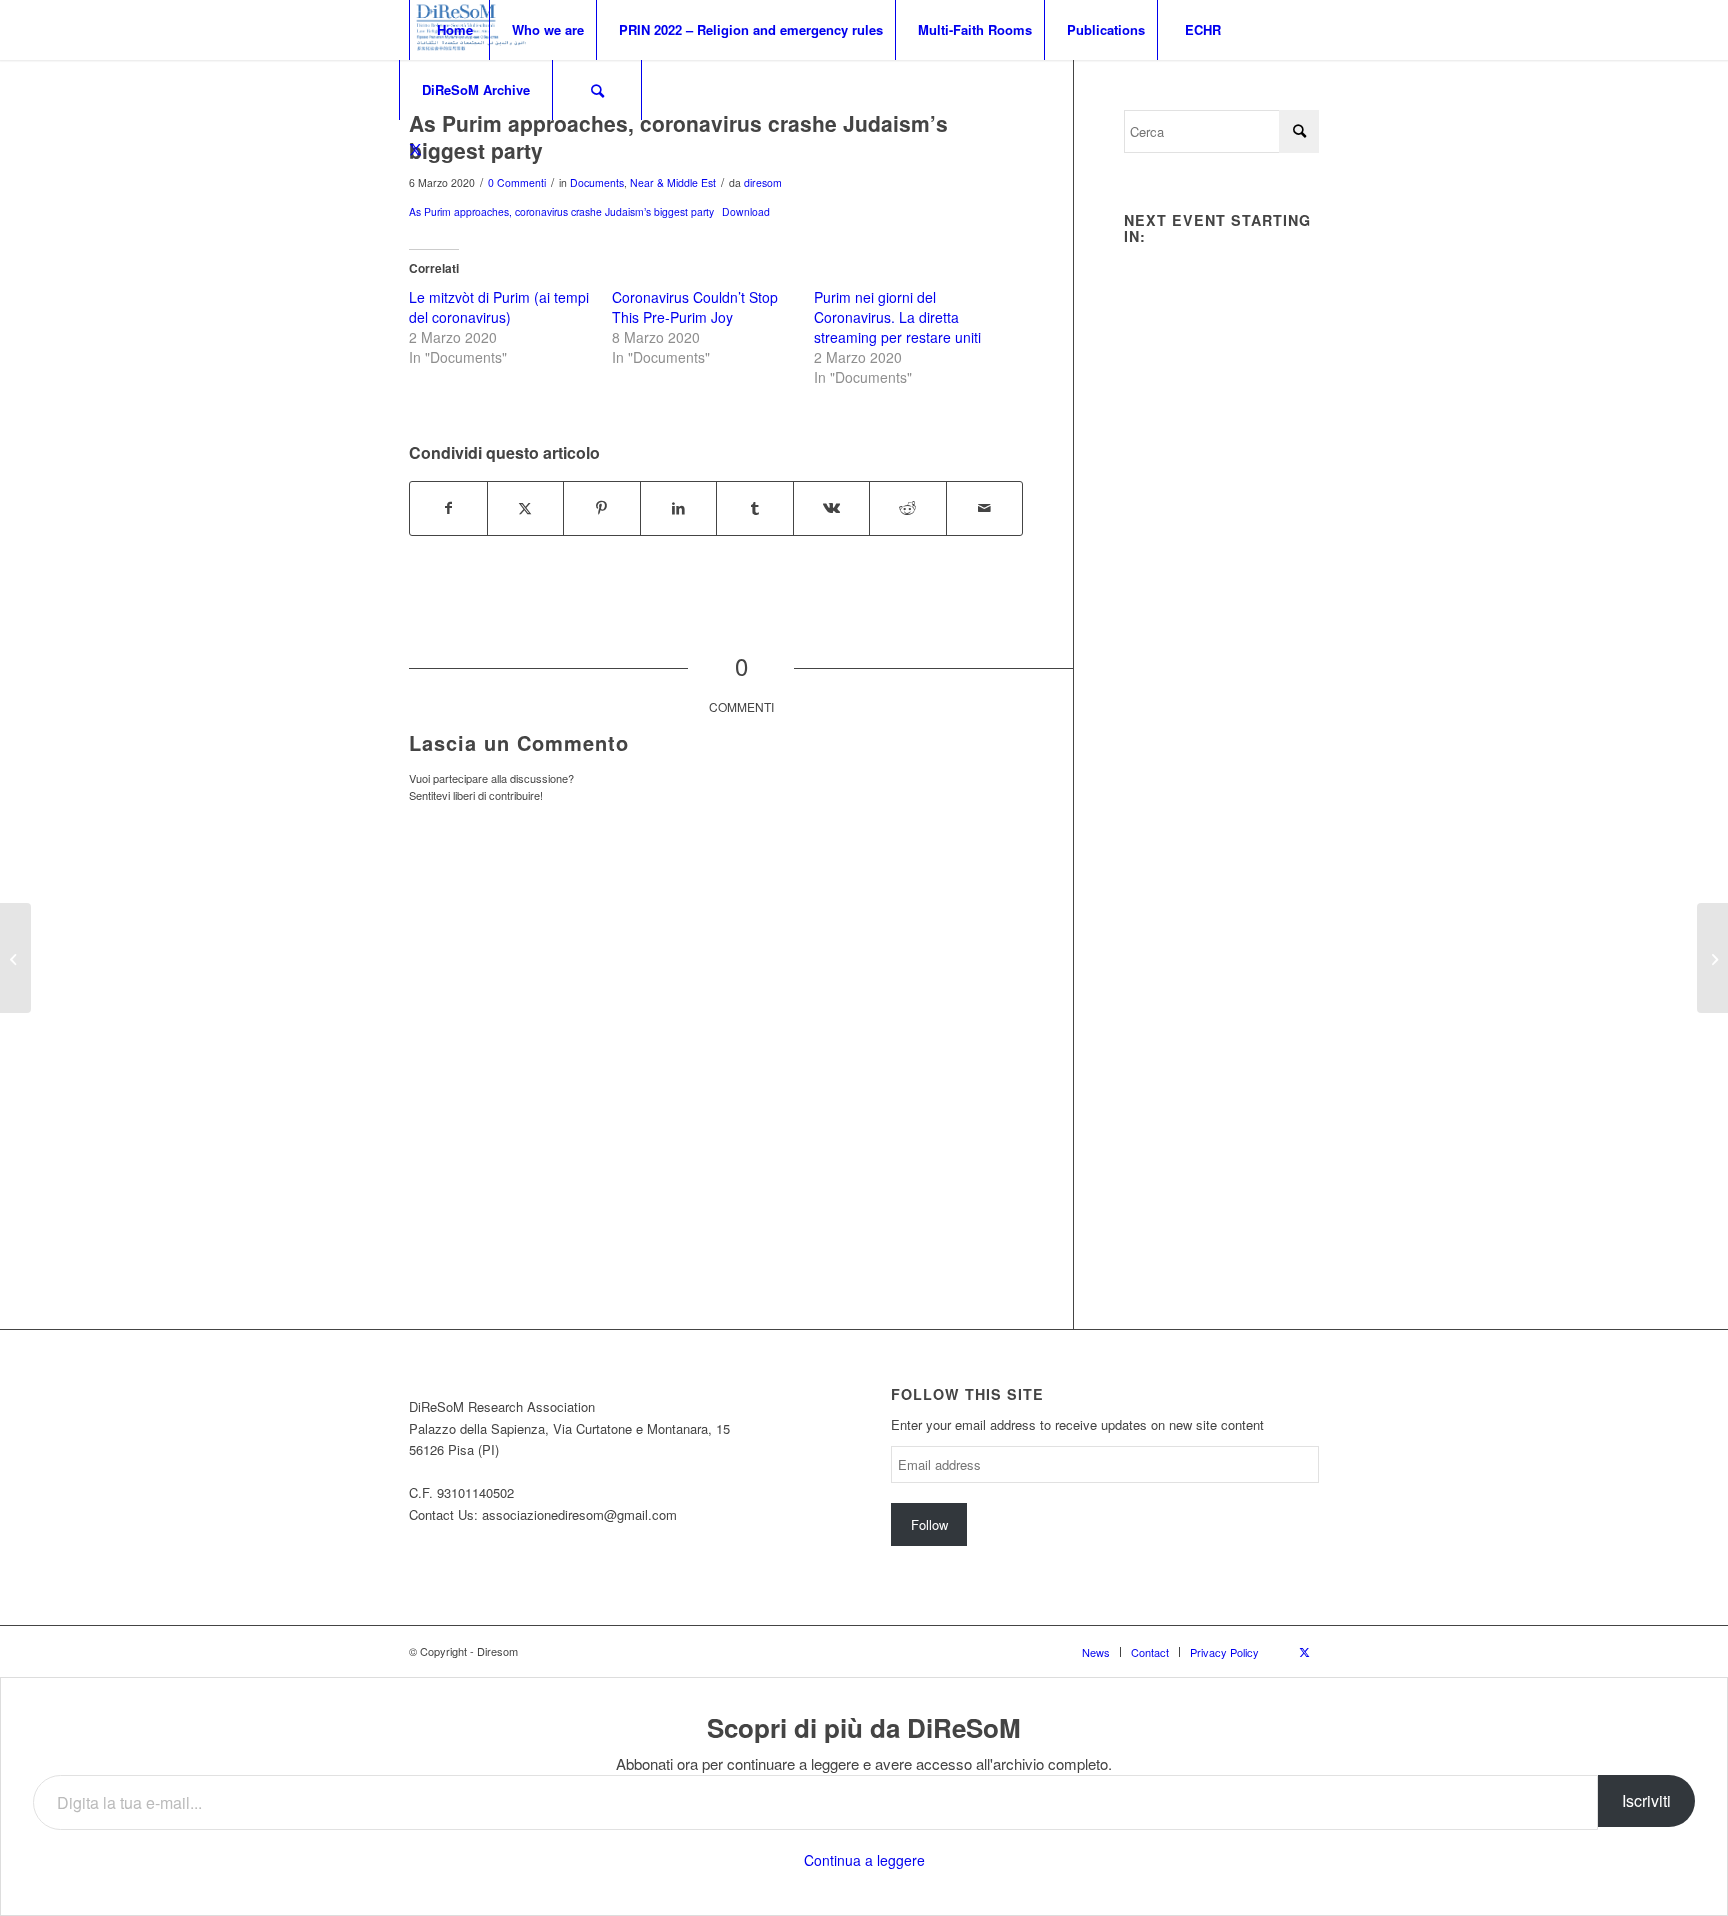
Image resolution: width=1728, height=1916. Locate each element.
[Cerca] (597, 90)
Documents (597, 182)
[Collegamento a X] (415, 149)
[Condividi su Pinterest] (602, 508)
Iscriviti (1646, 1800)
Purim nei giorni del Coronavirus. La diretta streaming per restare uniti (897, 317)
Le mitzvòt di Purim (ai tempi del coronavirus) (499, 307)
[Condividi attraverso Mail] (985, 508)
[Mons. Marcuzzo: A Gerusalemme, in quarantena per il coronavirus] (15, 958)
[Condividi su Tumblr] (755, 508)
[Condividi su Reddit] (908, 508)
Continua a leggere (864, 1860)
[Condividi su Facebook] (448, 508)
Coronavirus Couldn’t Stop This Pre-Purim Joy (695, 307)
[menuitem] (454, 30)
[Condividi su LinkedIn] (679, 508)
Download (746, 211)
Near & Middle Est (673, 182)
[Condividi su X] (526, 508)
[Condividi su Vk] (832, 508)
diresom (763, 182)
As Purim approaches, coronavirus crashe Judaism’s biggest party (561, 211)
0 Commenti (517, 182)
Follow (929, 1524)
